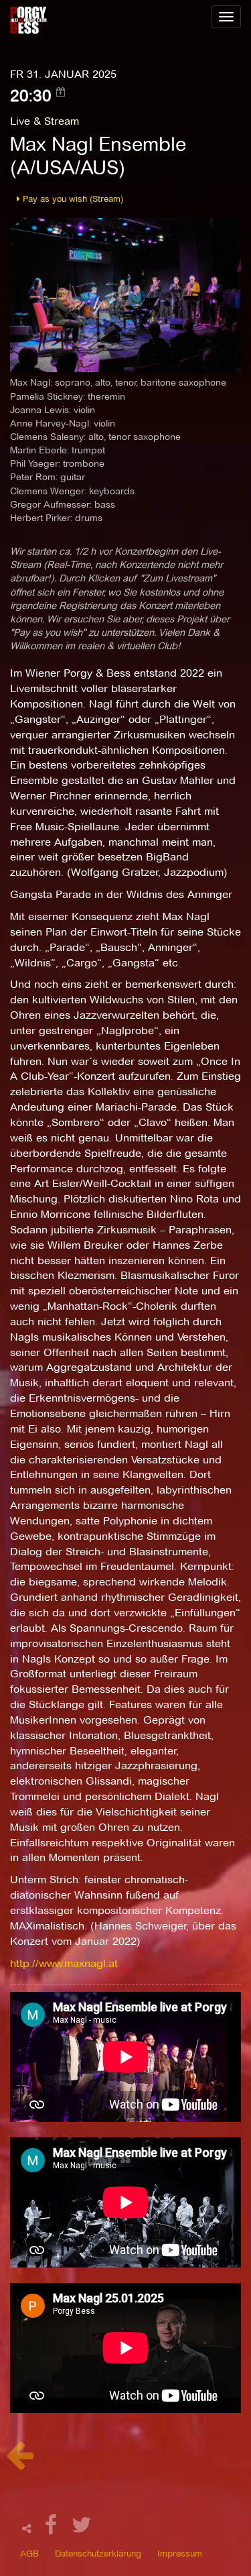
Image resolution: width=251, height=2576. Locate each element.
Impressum (180, 2553)
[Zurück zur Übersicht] (20, 2462)
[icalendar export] (61, 92)
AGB (29, 2553)
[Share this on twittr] (82, 2529)
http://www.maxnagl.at (64, 1963)
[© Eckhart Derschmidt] (125, 294)
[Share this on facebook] (53, 2529)
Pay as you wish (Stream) (72, 199)
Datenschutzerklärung (98, 2553)
